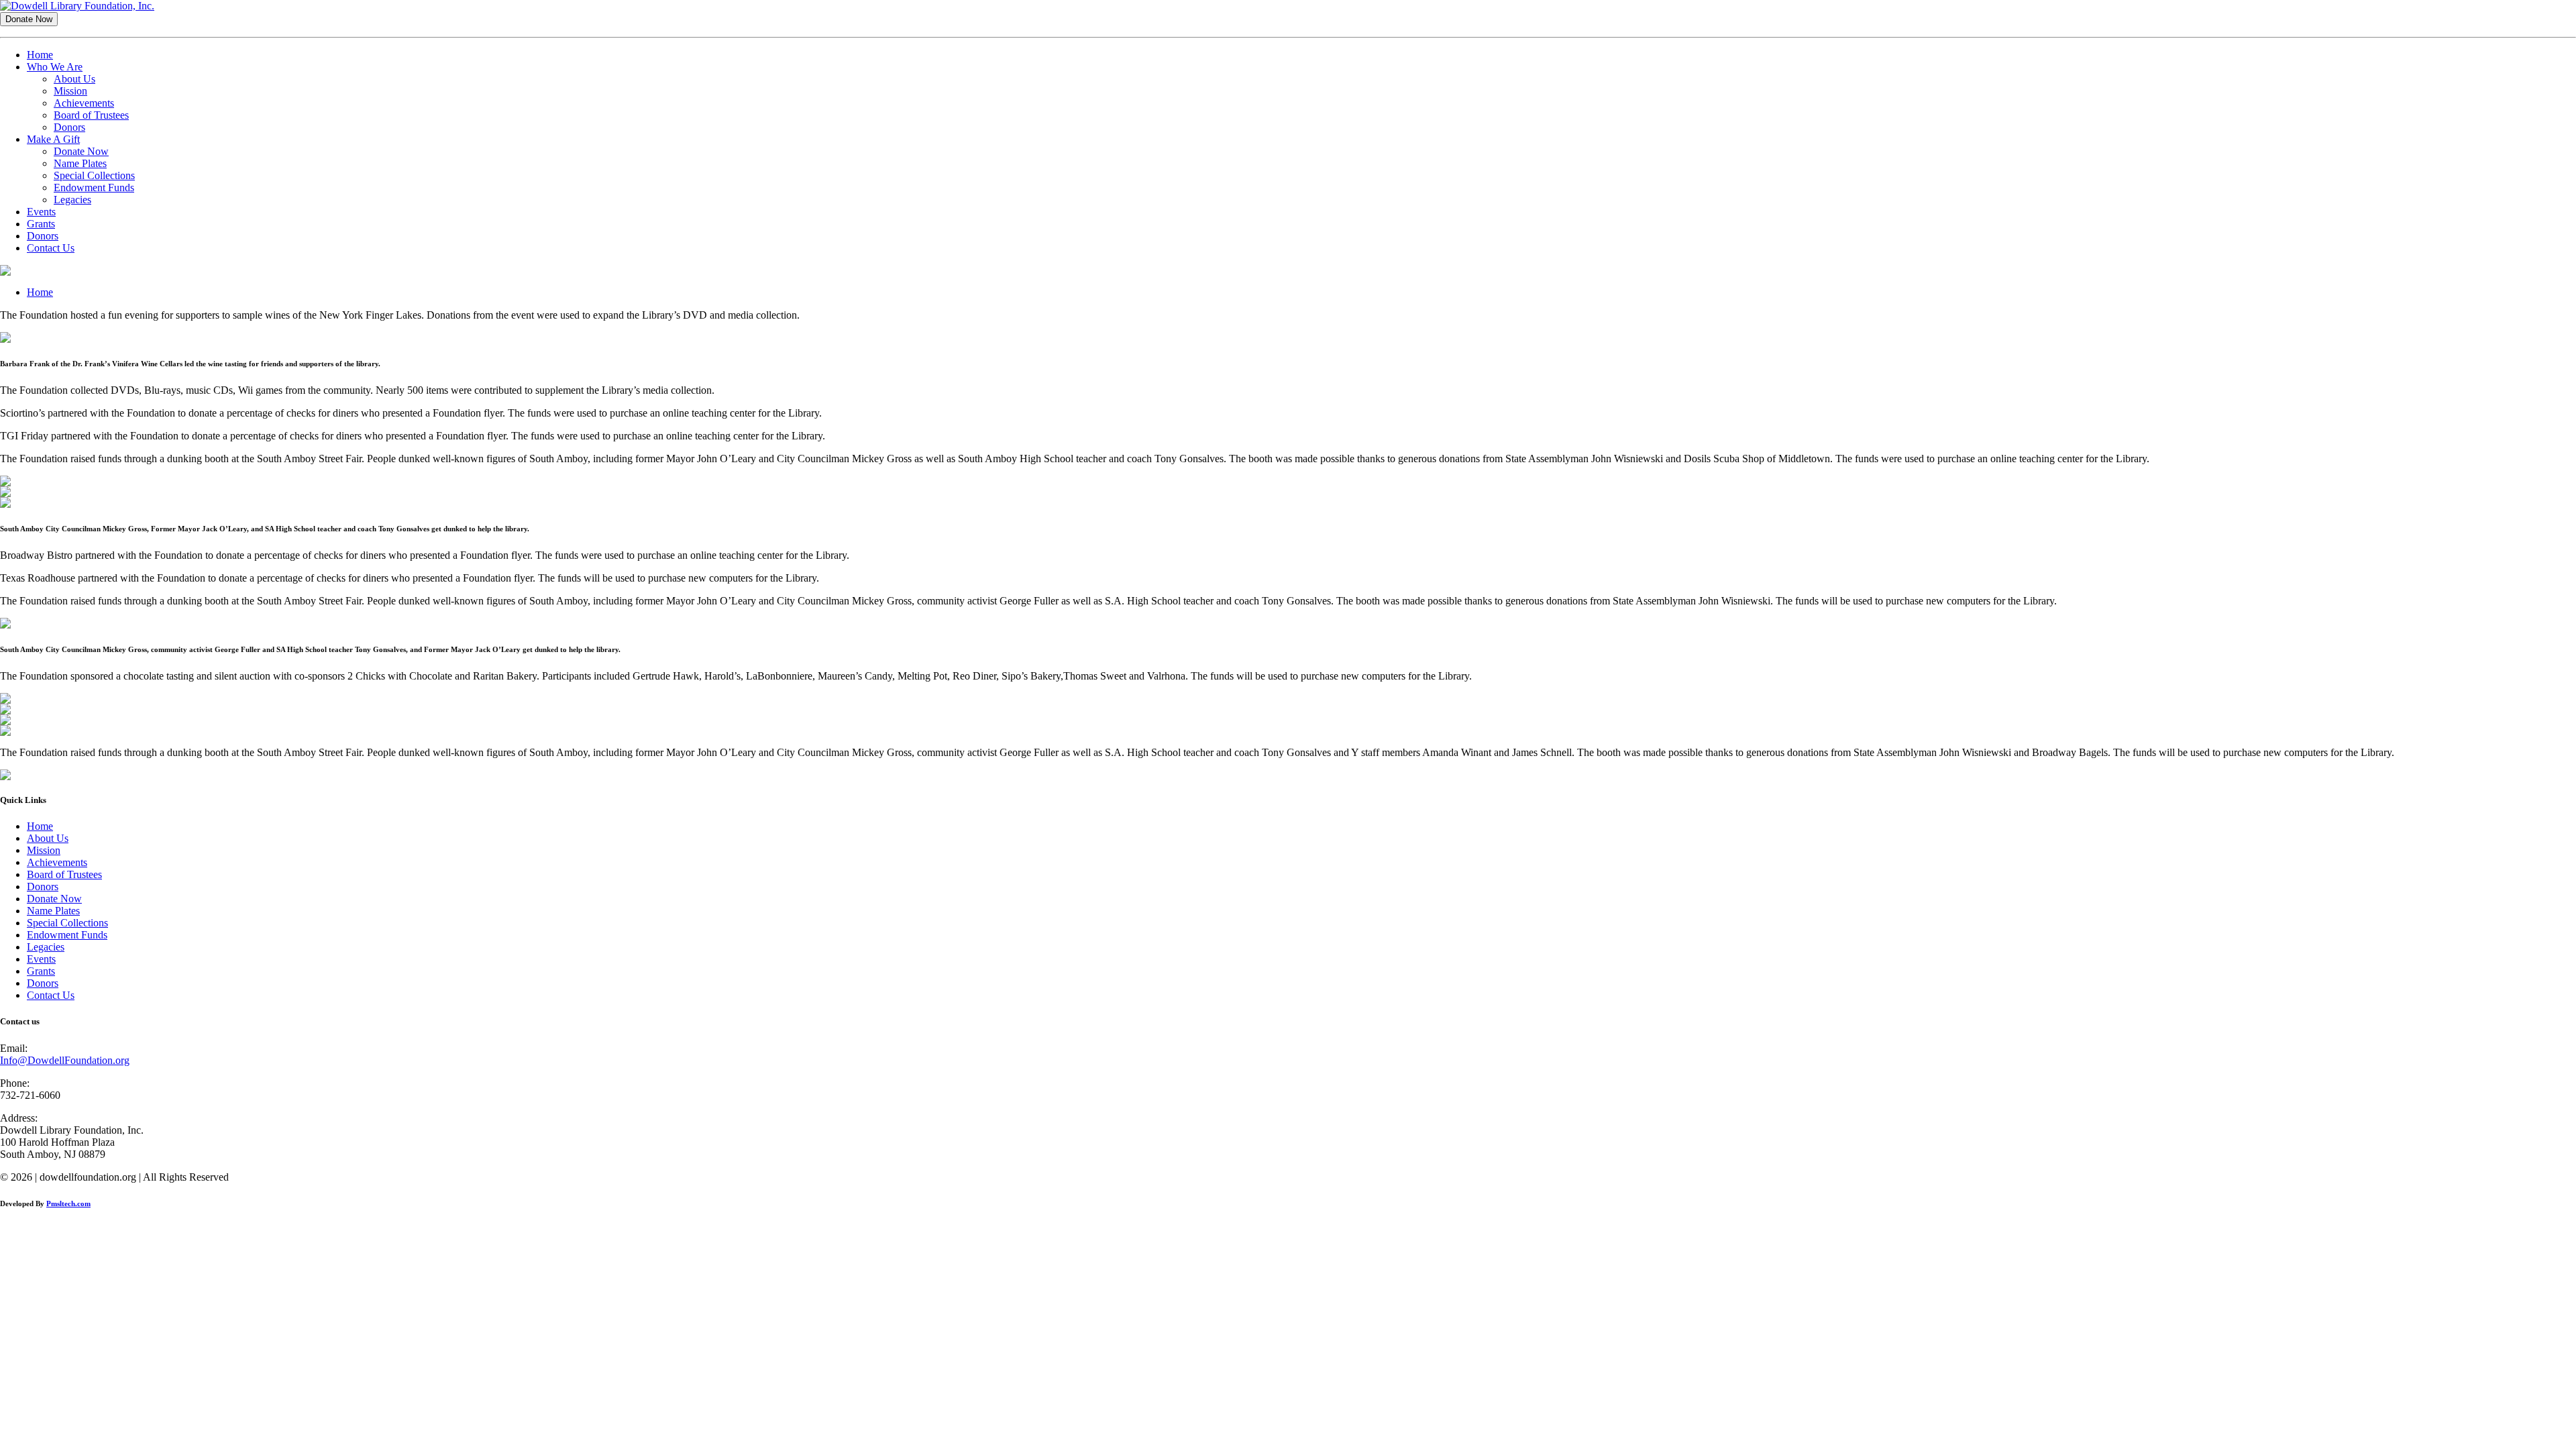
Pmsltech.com (68, 1203)
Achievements (84, 103)
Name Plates (80, 163)
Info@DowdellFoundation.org (65, 1060)
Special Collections (94, 175)
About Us (74, 79)
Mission (70, 91)
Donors (69, 127)
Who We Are (55, 67)
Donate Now (81, 151)
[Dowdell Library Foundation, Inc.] (77, 6)
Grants (41, 224)
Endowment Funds (94, 187)
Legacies (72, 200)
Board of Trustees (91, 115)
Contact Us (51, 248)
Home (40, 55)
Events (41, 212)
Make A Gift (53, 139)
